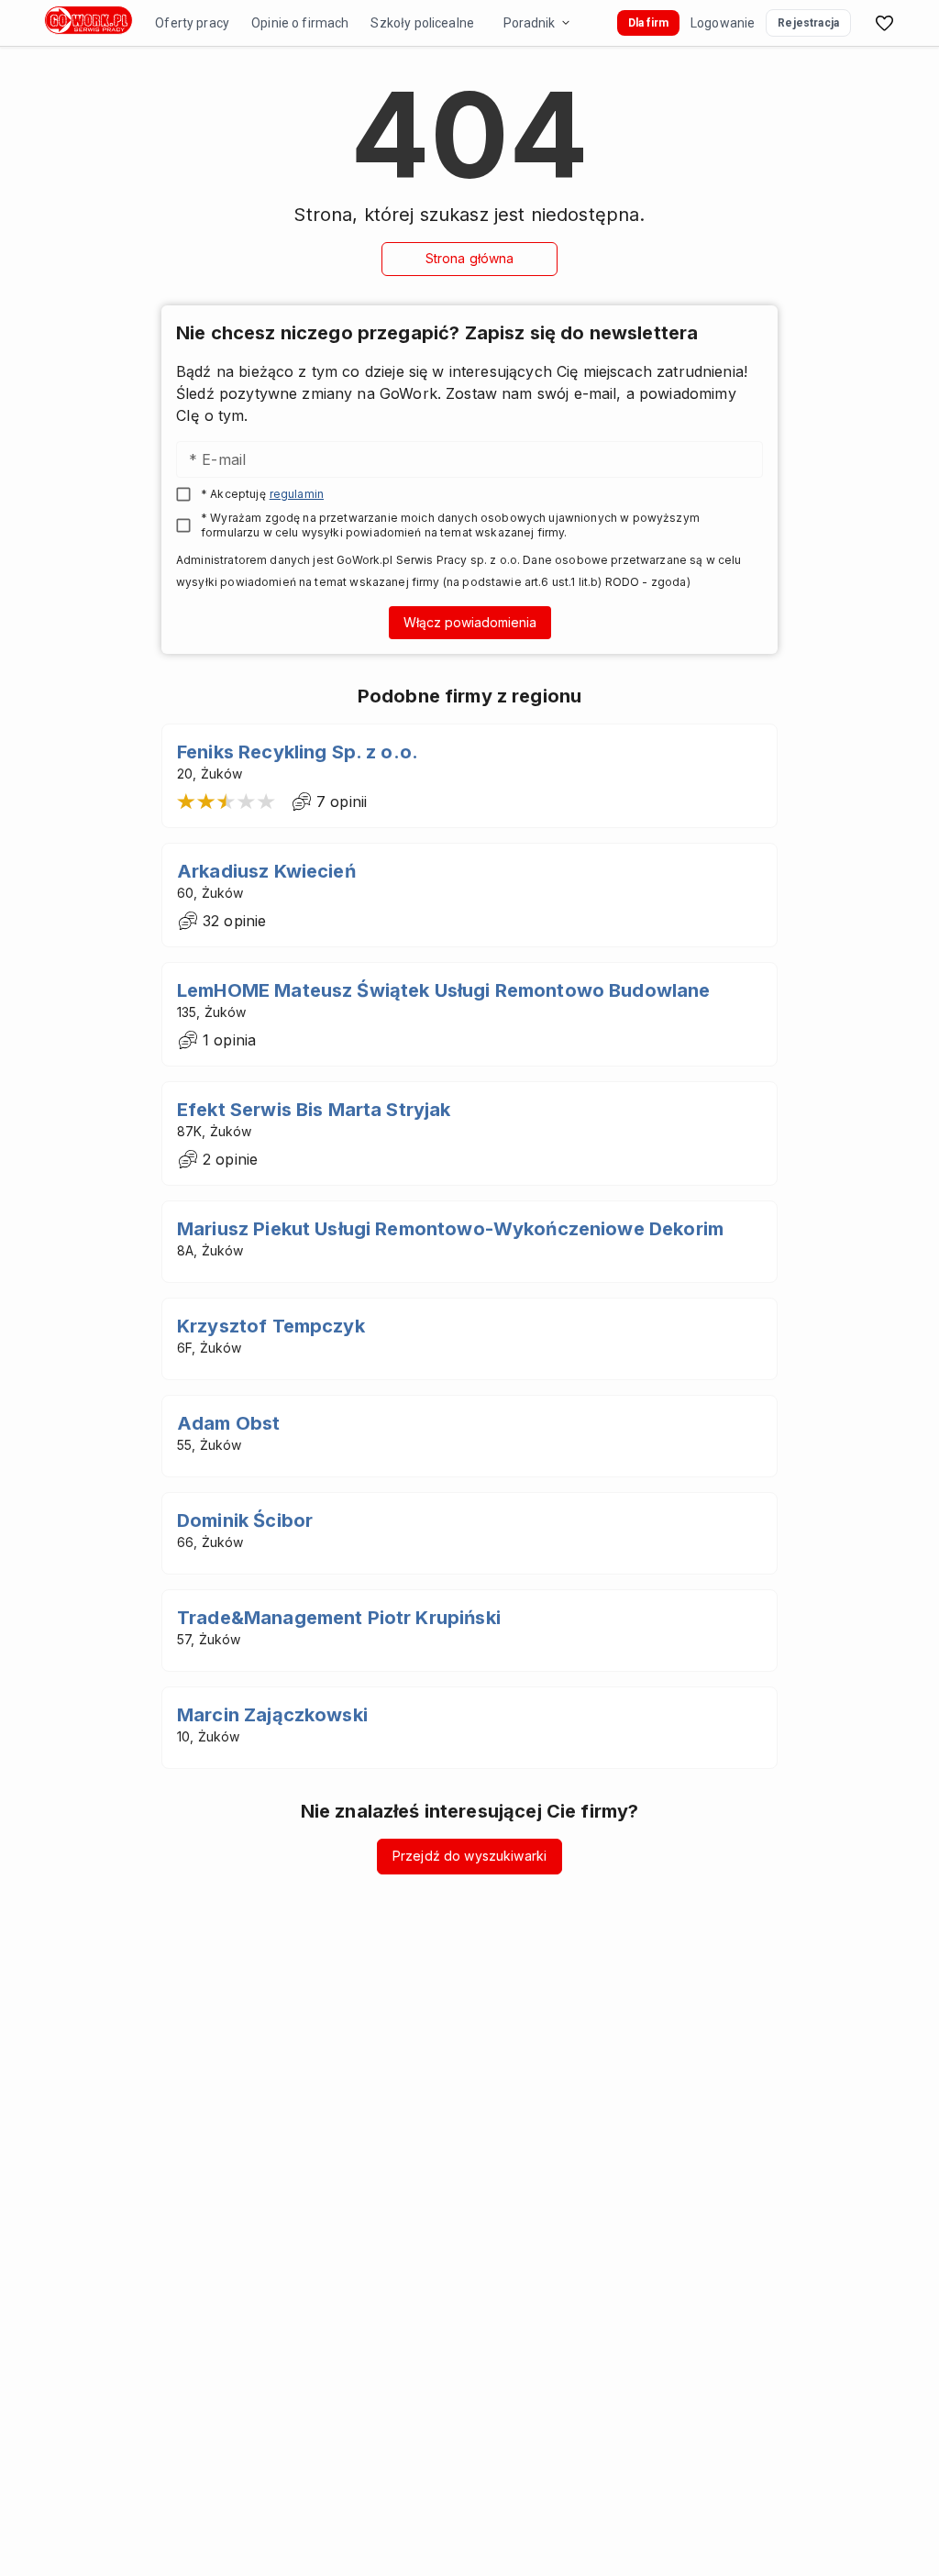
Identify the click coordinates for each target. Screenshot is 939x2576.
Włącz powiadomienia (470, 622)
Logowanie (723, 23)
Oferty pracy (192, 23)
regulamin (297, 494)
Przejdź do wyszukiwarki (469, 1856)
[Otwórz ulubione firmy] (884, 23)
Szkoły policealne (422, 23)
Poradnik (529, 23)
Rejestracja (808, 23)
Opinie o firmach (300, 23)
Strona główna (470, 258)
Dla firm (648, 23)
